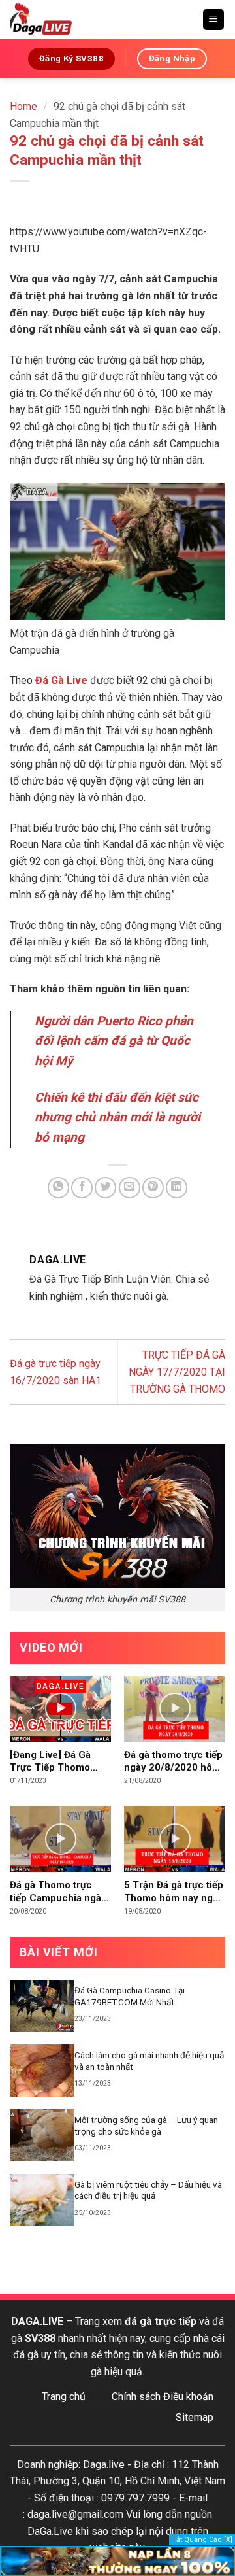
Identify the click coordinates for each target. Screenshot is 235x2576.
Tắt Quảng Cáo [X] (202, 2540)
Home (23, 106)
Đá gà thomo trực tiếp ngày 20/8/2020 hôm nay (173, 1762)
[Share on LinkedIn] (177, 1188)
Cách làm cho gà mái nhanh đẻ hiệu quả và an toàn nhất (149, 2061)
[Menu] (214, 20)
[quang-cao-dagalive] (117, 2560)
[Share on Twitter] (105, 1188)
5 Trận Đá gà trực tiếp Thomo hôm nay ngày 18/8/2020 (174, 1892)
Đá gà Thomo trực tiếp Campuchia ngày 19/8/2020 (58, 1892)
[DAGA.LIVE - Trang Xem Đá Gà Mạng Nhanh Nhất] (101, 20)
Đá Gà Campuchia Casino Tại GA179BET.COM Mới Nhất (130, 1996)
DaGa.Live (50, 2531)
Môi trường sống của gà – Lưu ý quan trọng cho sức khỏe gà (146, 2126)
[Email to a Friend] (130, 1188)
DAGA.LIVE (37, 2321)
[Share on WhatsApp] (58, 1188)
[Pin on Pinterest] (153, 1188)
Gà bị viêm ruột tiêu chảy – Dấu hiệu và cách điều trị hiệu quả (148, 2190)
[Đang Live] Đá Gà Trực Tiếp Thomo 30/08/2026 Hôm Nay (59, 1762)
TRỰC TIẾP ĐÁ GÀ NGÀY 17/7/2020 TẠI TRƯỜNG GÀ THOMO (177, 1372)
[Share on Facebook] (82, 1188)
